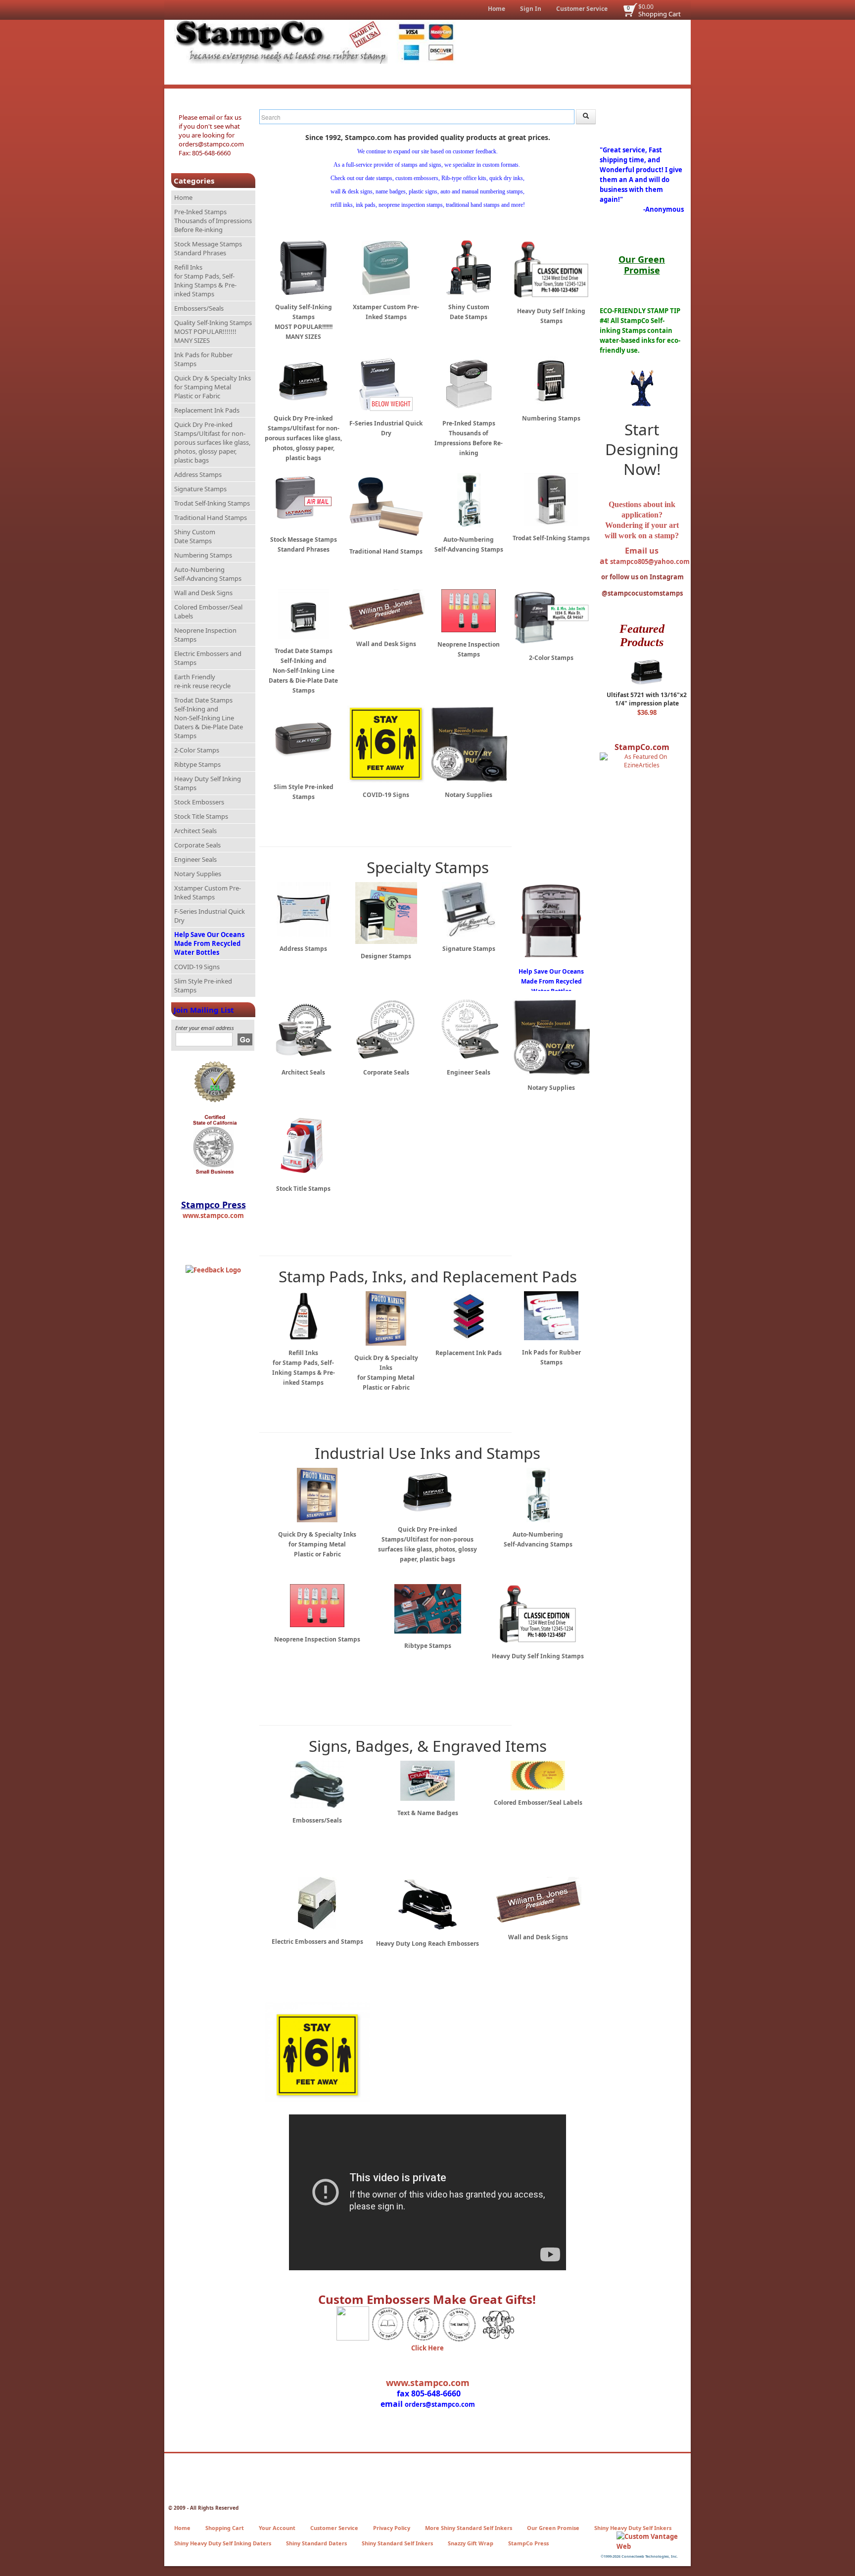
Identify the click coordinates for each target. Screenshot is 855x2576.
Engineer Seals (195, 859)
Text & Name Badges (428, 1813)
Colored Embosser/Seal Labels (208, 611)
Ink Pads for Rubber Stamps (203, 359)
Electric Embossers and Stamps (208, 658)
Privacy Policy (392, 2528)
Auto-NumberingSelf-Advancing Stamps (208, 574)
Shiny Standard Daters (316, 2543)
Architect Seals (195, 831)
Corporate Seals (197, 845)
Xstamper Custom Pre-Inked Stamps (208, 892)
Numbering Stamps (203, 555)
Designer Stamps (386, 956)
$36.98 (647, 712)
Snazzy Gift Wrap (471, 2543)
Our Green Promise (553, 2528)
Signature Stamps (200, 489)
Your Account (277, 2528)
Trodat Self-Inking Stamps (212, 503)
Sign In (531, 9)
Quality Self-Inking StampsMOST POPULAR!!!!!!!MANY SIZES (213, 331)
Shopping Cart (660, 14)
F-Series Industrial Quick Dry (210, 916)
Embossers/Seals (199, 308)
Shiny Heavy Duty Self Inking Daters (223, 2543)
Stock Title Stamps (201, 816)
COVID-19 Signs (197, 967)
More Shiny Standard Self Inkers (469, 2528)
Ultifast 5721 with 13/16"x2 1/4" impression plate (647, 699)
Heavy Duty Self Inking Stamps (208, 783)
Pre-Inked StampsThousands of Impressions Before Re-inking (213, 221)
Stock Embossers (199, 802)
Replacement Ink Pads (207, 410)
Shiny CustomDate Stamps (195, 536)
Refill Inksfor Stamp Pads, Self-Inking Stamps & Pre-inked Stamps (205, 281)
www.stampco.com (213, 1216)
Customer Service (582, 9)
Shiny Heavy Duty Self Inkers (633, 2528)
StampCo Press (528, 2543)
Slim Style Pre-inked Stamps (203, 985)
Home (497, 9)
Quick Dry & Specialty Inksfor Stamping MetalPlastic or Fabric (213, 387)
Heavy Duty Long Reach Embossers (427, 1944)
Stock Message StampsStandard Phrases (208, 248)
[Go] (245, 1039)
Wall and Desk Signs (203, 593)
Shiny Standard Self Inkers (397, 2543)
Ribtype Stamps (197, 764)
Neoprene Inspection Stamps (205, 635)
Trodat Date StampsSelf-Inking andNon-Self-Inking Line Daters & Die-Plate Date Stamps (209, 718)
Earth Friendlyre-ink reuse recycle (202, 681)
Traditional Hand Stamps (211, 517)
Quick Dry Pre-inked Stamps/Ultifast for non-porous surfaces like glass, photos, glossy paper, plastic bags (212, 442)
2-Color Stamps (197, 750)
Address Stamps (198, 474)
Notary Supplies (198, 874)
